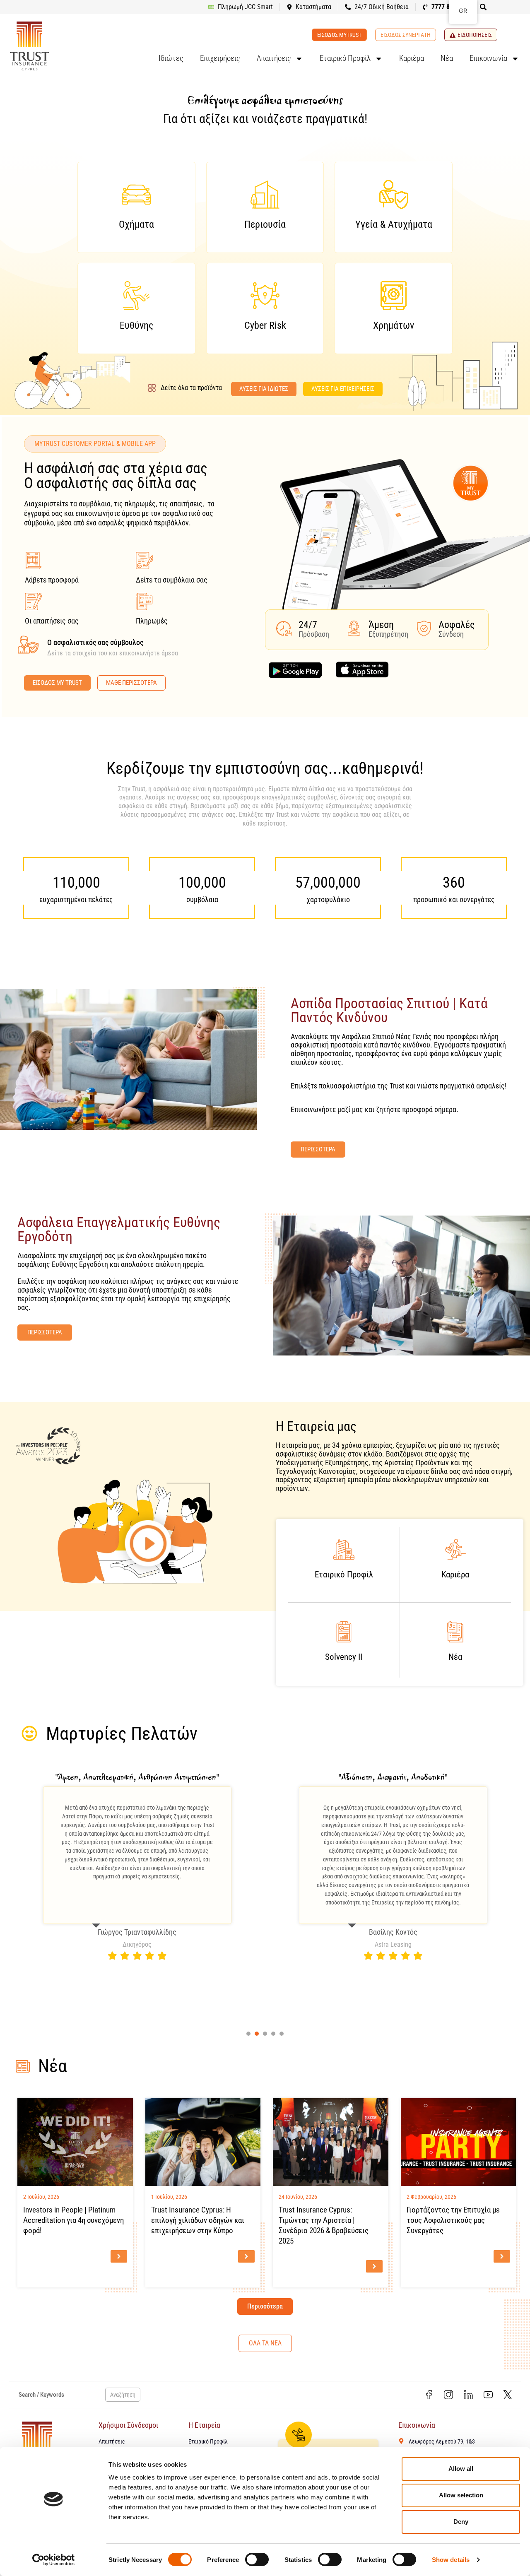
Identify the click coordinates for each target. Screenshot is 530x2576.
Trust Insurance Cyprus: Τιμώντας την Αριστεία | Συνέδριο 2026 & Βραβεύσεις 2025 (324, 2225)
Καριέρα (412, 58)
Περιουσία (265, 224)
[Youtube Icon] (488, 2395)
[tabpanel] (137, 1866)
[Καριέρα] (455, 1549)
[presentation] (248, 2034)
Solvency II (344, 1657)
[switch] (257, 2559)
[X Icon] (508, 2395)
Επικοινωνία (488, 58)
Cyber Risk (265, 325)
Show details (451, 2560)
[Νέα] (455, 1632)
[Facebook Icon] (429, 2395)
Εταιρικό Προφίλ (345, 58)
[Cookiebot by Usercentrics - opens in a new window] (54, 2560)
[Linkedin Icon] (468, 2395)
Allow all (461, 2469)
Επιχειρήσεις (220, 58)
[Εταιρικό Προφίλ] (344, 1549)
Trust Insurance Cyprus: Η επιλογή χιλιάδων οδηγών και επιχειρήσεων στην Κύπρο (198, 2220)
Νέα (447, 58)
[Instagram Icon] (449, 2395)
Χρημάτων (394, 325)
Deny (461, 2522)
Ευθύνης (136, 325)
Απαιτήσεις (274, 58)
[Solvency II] (344, 1632)
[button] (483, 7)
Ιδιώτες (171, 58)
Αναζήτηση (123, 2395)
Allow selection (461, 2495)
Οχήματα (136, 224)
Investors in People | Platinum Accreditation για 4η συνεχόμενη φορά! (73, 2220)
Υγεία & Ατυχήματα (394, 224)
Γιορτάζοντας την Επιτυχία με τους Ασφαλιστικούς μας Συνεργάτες (453, 2220)
